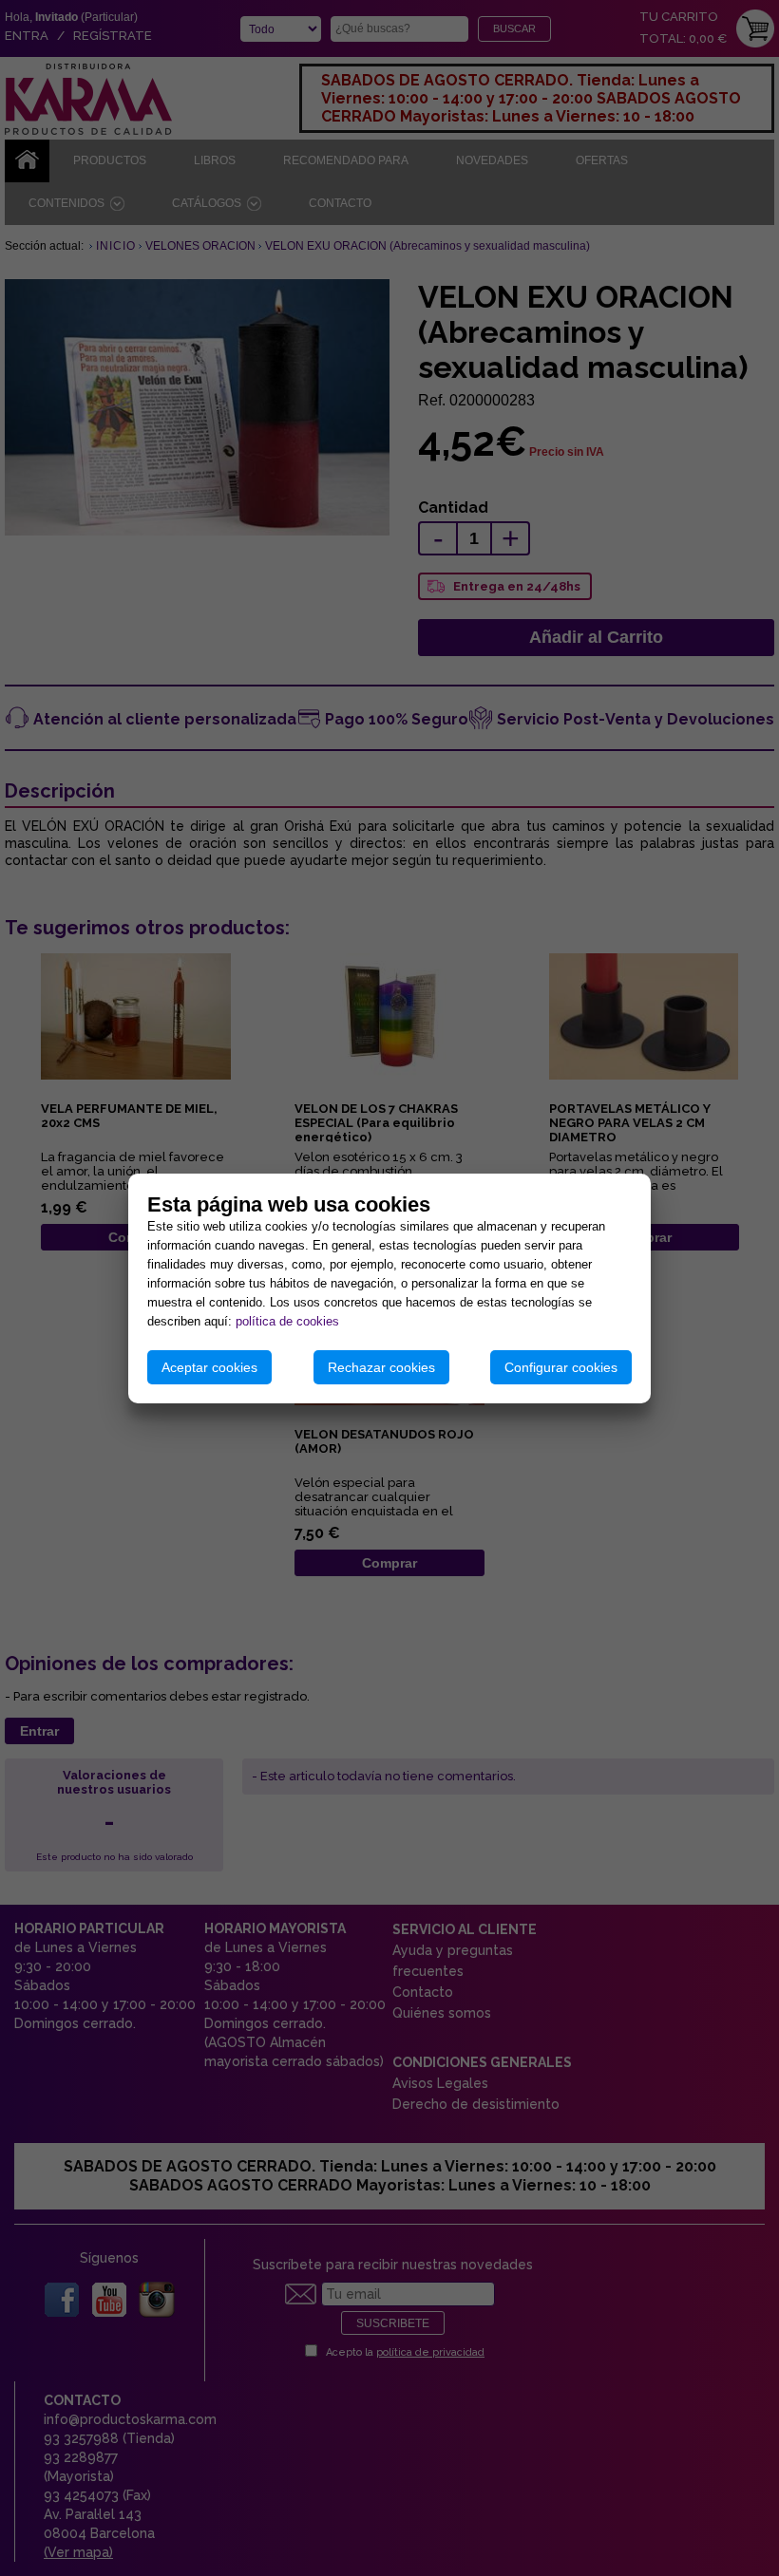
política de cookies (287, 1321)
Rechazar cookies (381, 1367)
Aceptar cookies (209, 1367)
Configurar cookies (561, 1367)
